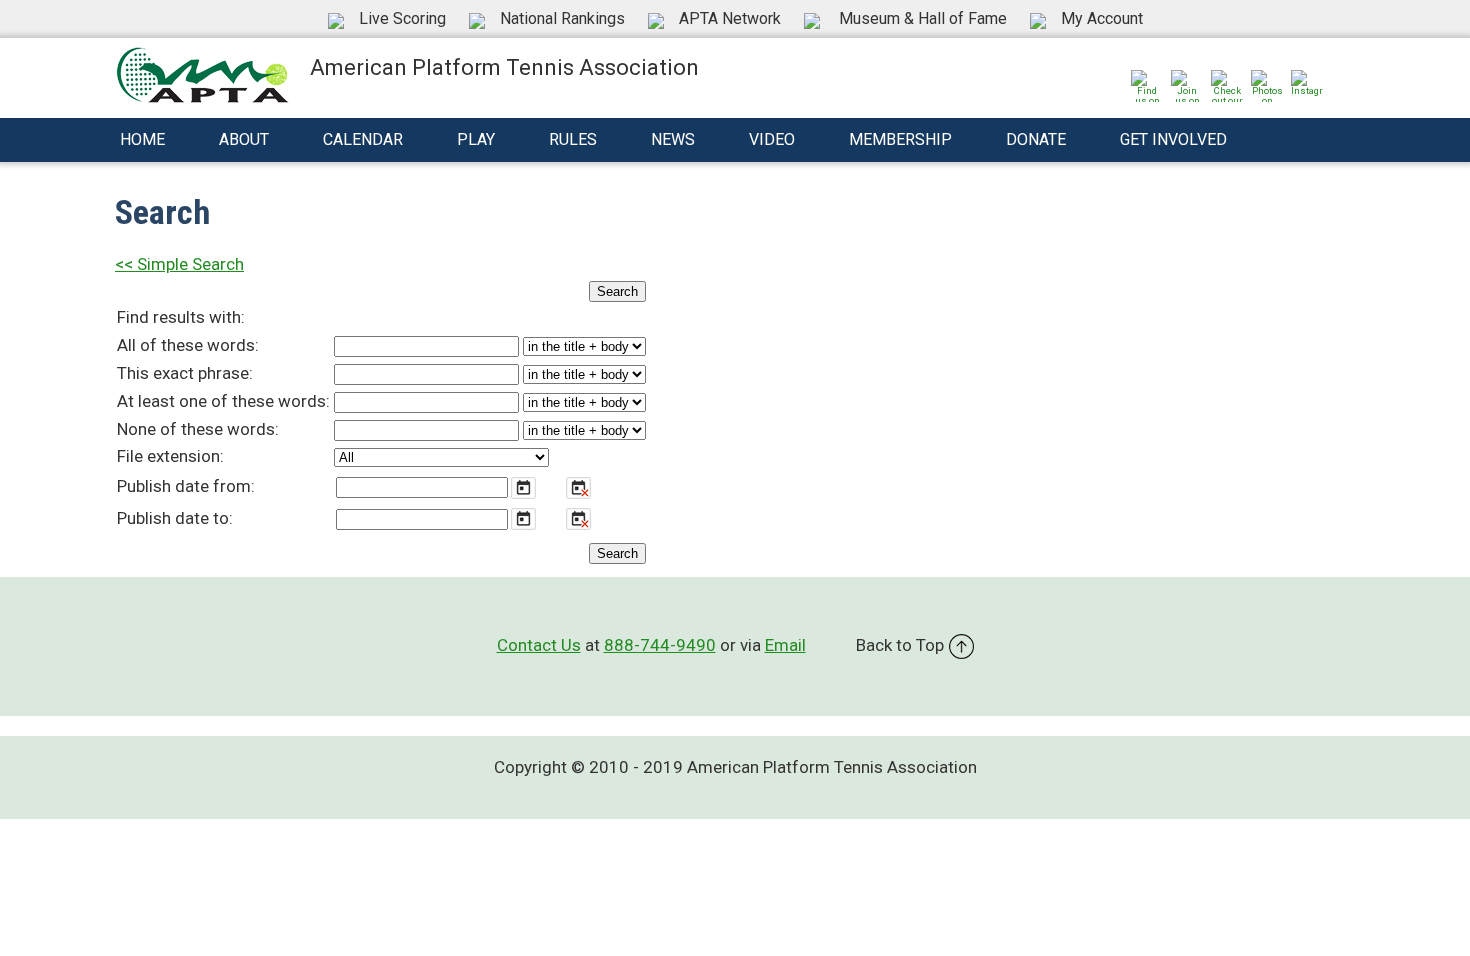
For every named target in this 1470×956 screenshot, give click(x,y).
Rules (573, 139)
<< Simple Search (179, 264)
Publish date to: (175, 518)
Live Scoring (402, 18)
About (244, 139)
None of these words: (198, 429)
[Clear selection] (578, 488)
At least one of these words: (223, 401)
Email (785, 645)
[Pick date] (523, 488)
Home (142, 139)
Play (476, 139)
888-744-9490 (660, 645)
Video (772, 139)
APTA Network (730, 18)
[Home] (202, 73)
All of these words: (188, 345)
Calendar (363, 139)
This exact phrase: (185, 373)
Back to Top (900, 645)
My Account (1102, 18)
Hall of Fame (923, 18)
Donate (1036, 139)
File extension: (170, 456)
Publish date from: (186, 486)
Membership (900, 139)
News (673, 139)
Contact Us (539, 645)
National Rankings (562, 18)
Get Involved (1173, 139)
